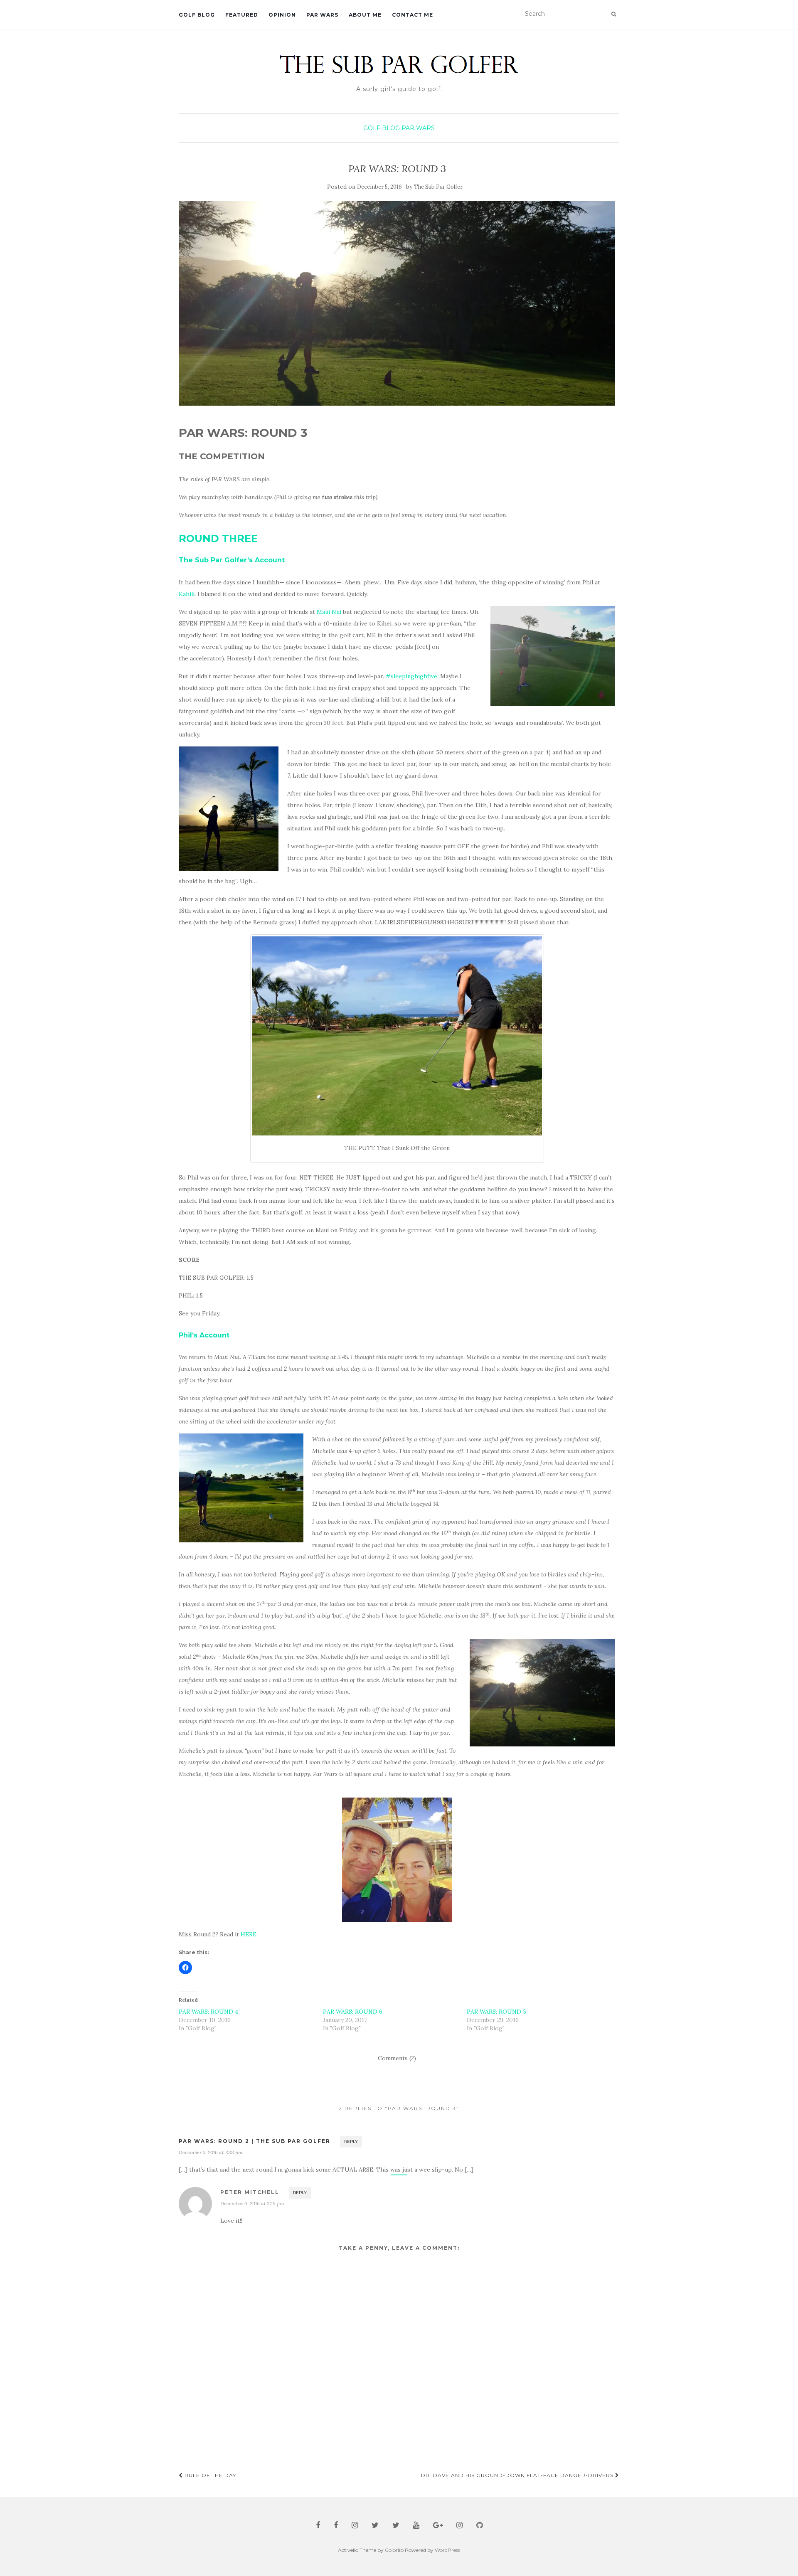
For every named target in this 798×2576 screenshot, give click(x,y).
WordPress (447, 2550)
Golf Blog (197, 15)
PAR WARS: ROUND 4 (208, 2012)
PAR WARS (322, 15)
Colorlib (394, 2550)
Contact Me (413, 15)
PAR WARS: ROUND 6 (353, 2012)
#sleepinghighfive (411, 676)
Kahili (187, 594)
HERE (249, 1934)
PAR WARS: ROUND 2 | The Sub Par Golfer (255, 2141)
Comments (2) (397, 2058)
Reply (351, 2141)
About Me (365, 15)
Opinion (282, 15)
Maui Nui (329, 612)
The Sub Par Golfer (438, 187)
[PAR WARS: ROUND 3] (397, 303)
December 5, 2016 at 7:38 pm (211, 2152)
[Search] (614, 14)
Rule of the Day (209, 2475)
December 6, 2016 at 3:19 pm (252, 2203)
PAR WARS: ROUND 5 (496, 2012)
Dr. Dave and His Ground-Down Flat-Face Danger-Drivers (518, 2475)
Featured (242, 15)
